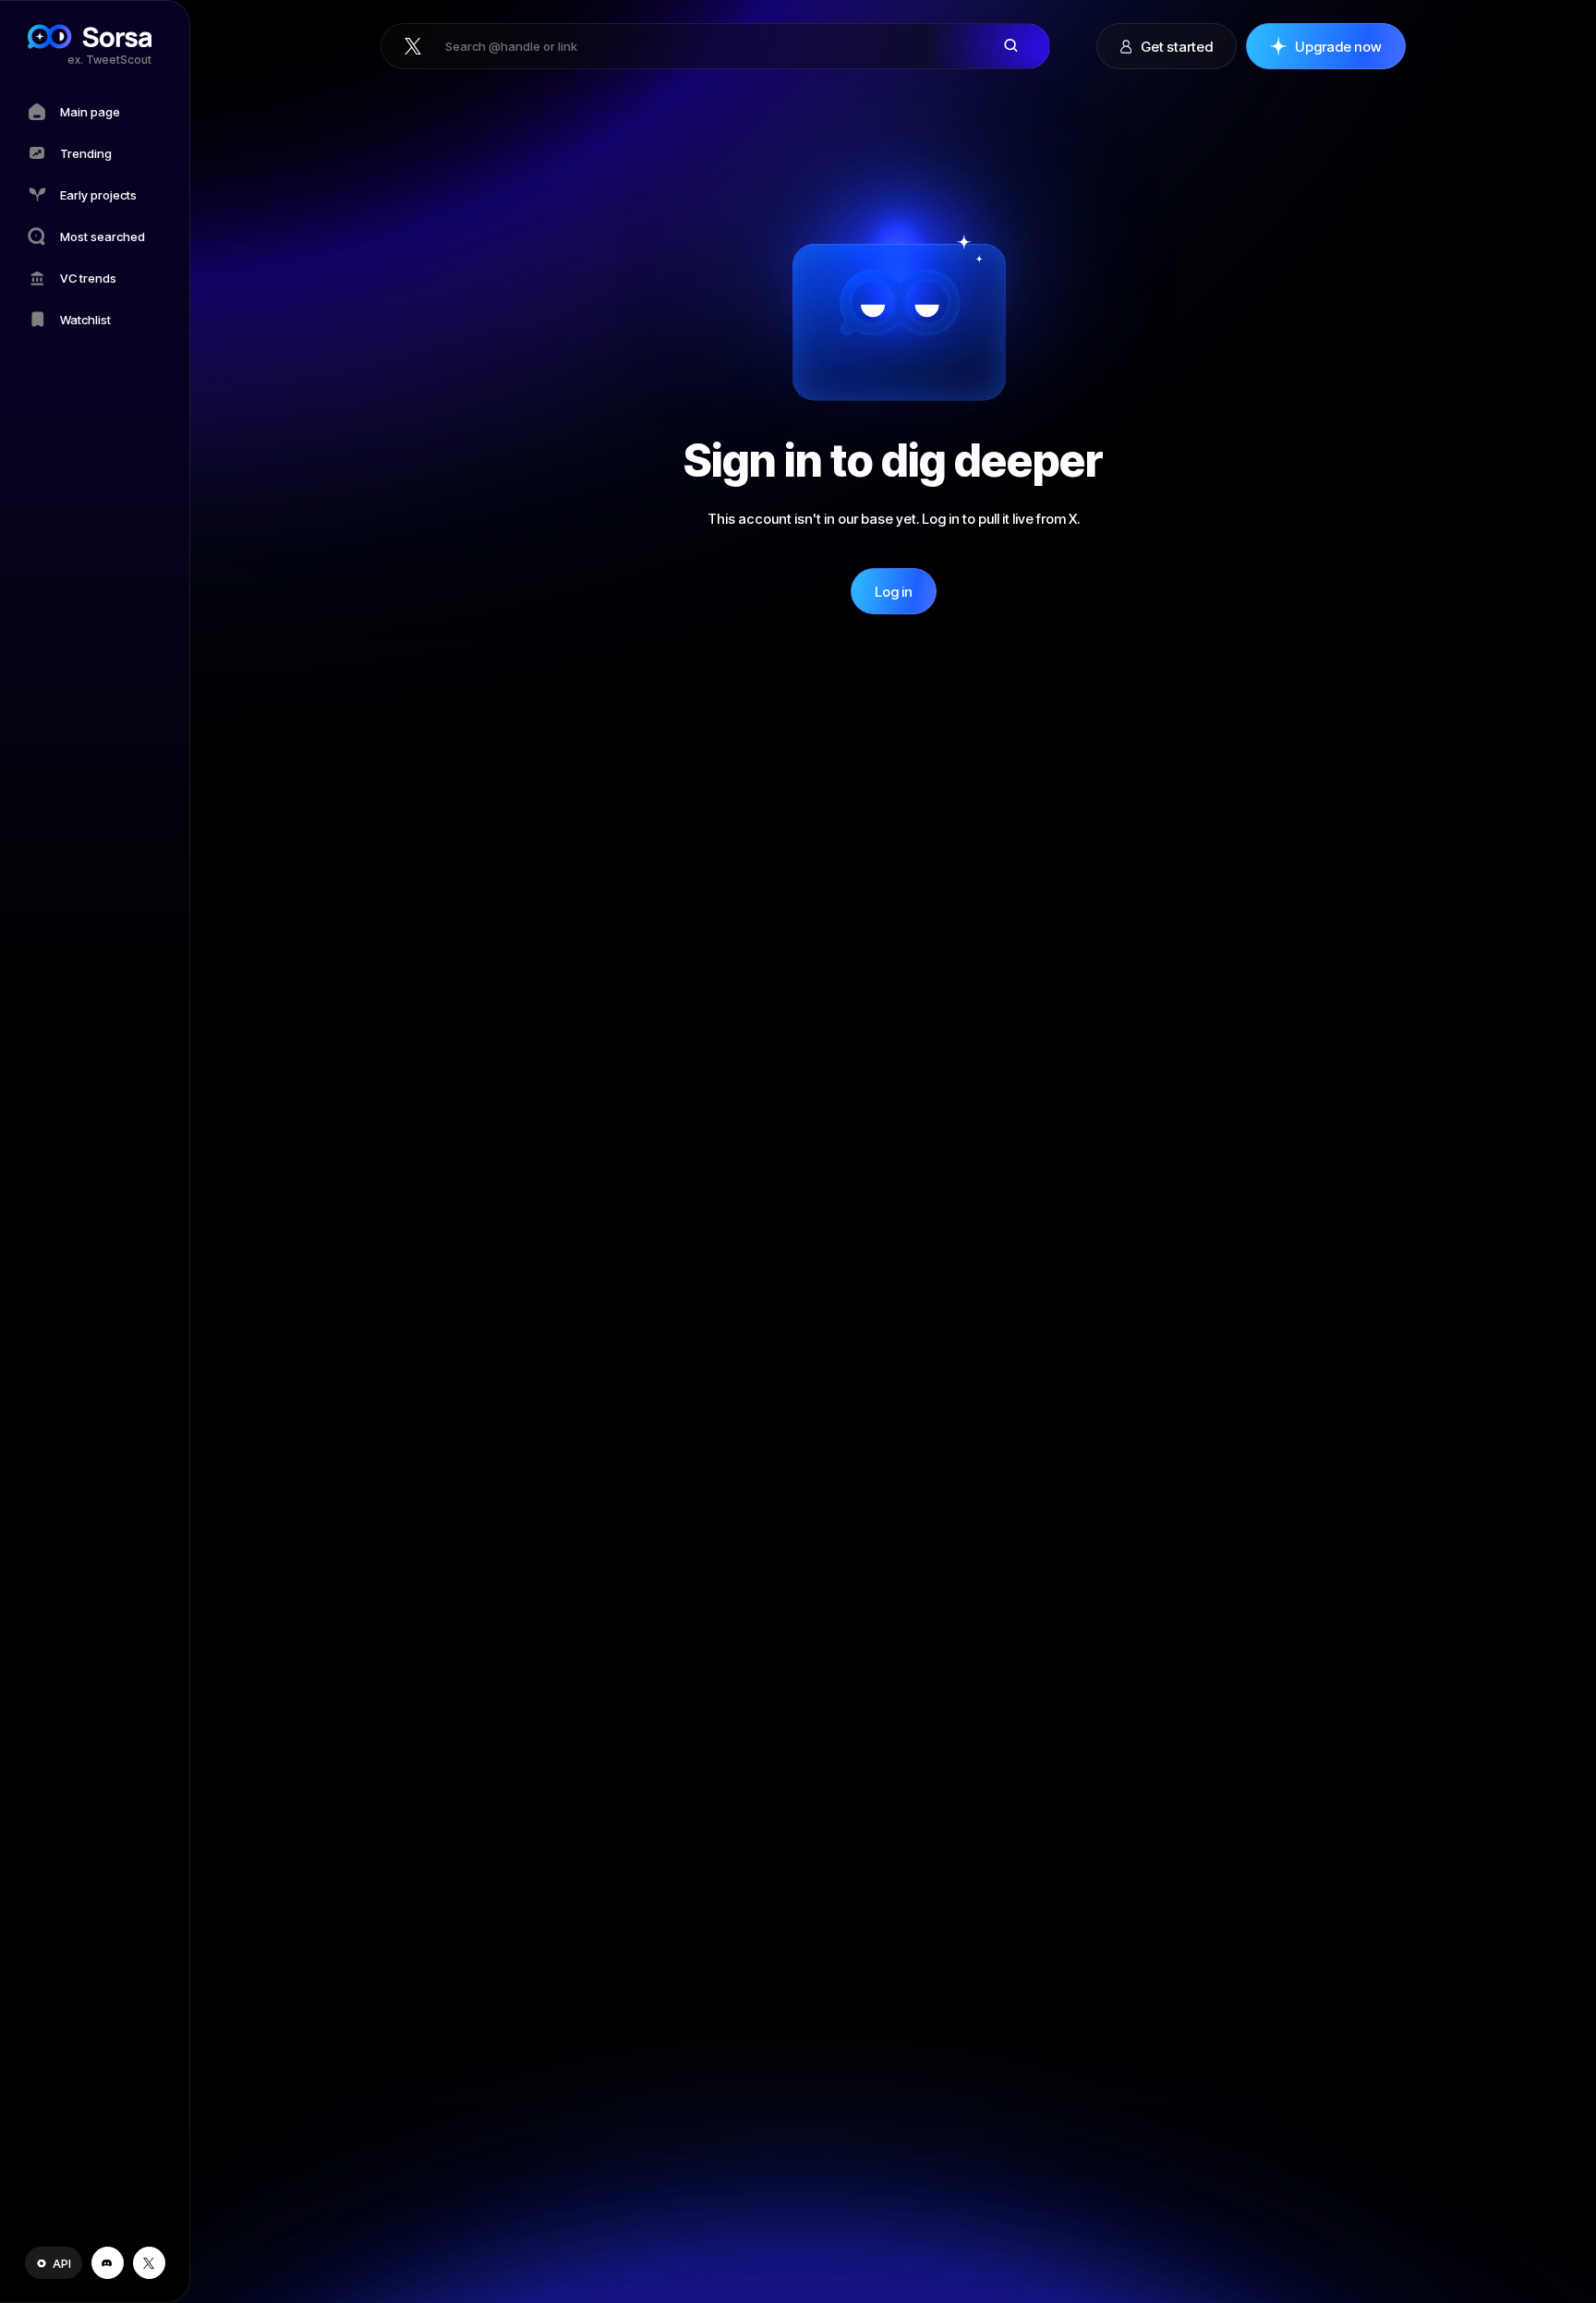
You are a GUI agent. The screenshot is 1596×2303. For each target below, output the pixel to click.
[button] (54, 2263)
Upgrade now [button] (1338, 47)
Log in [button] (894, 592)
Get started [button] (1177, 47)
